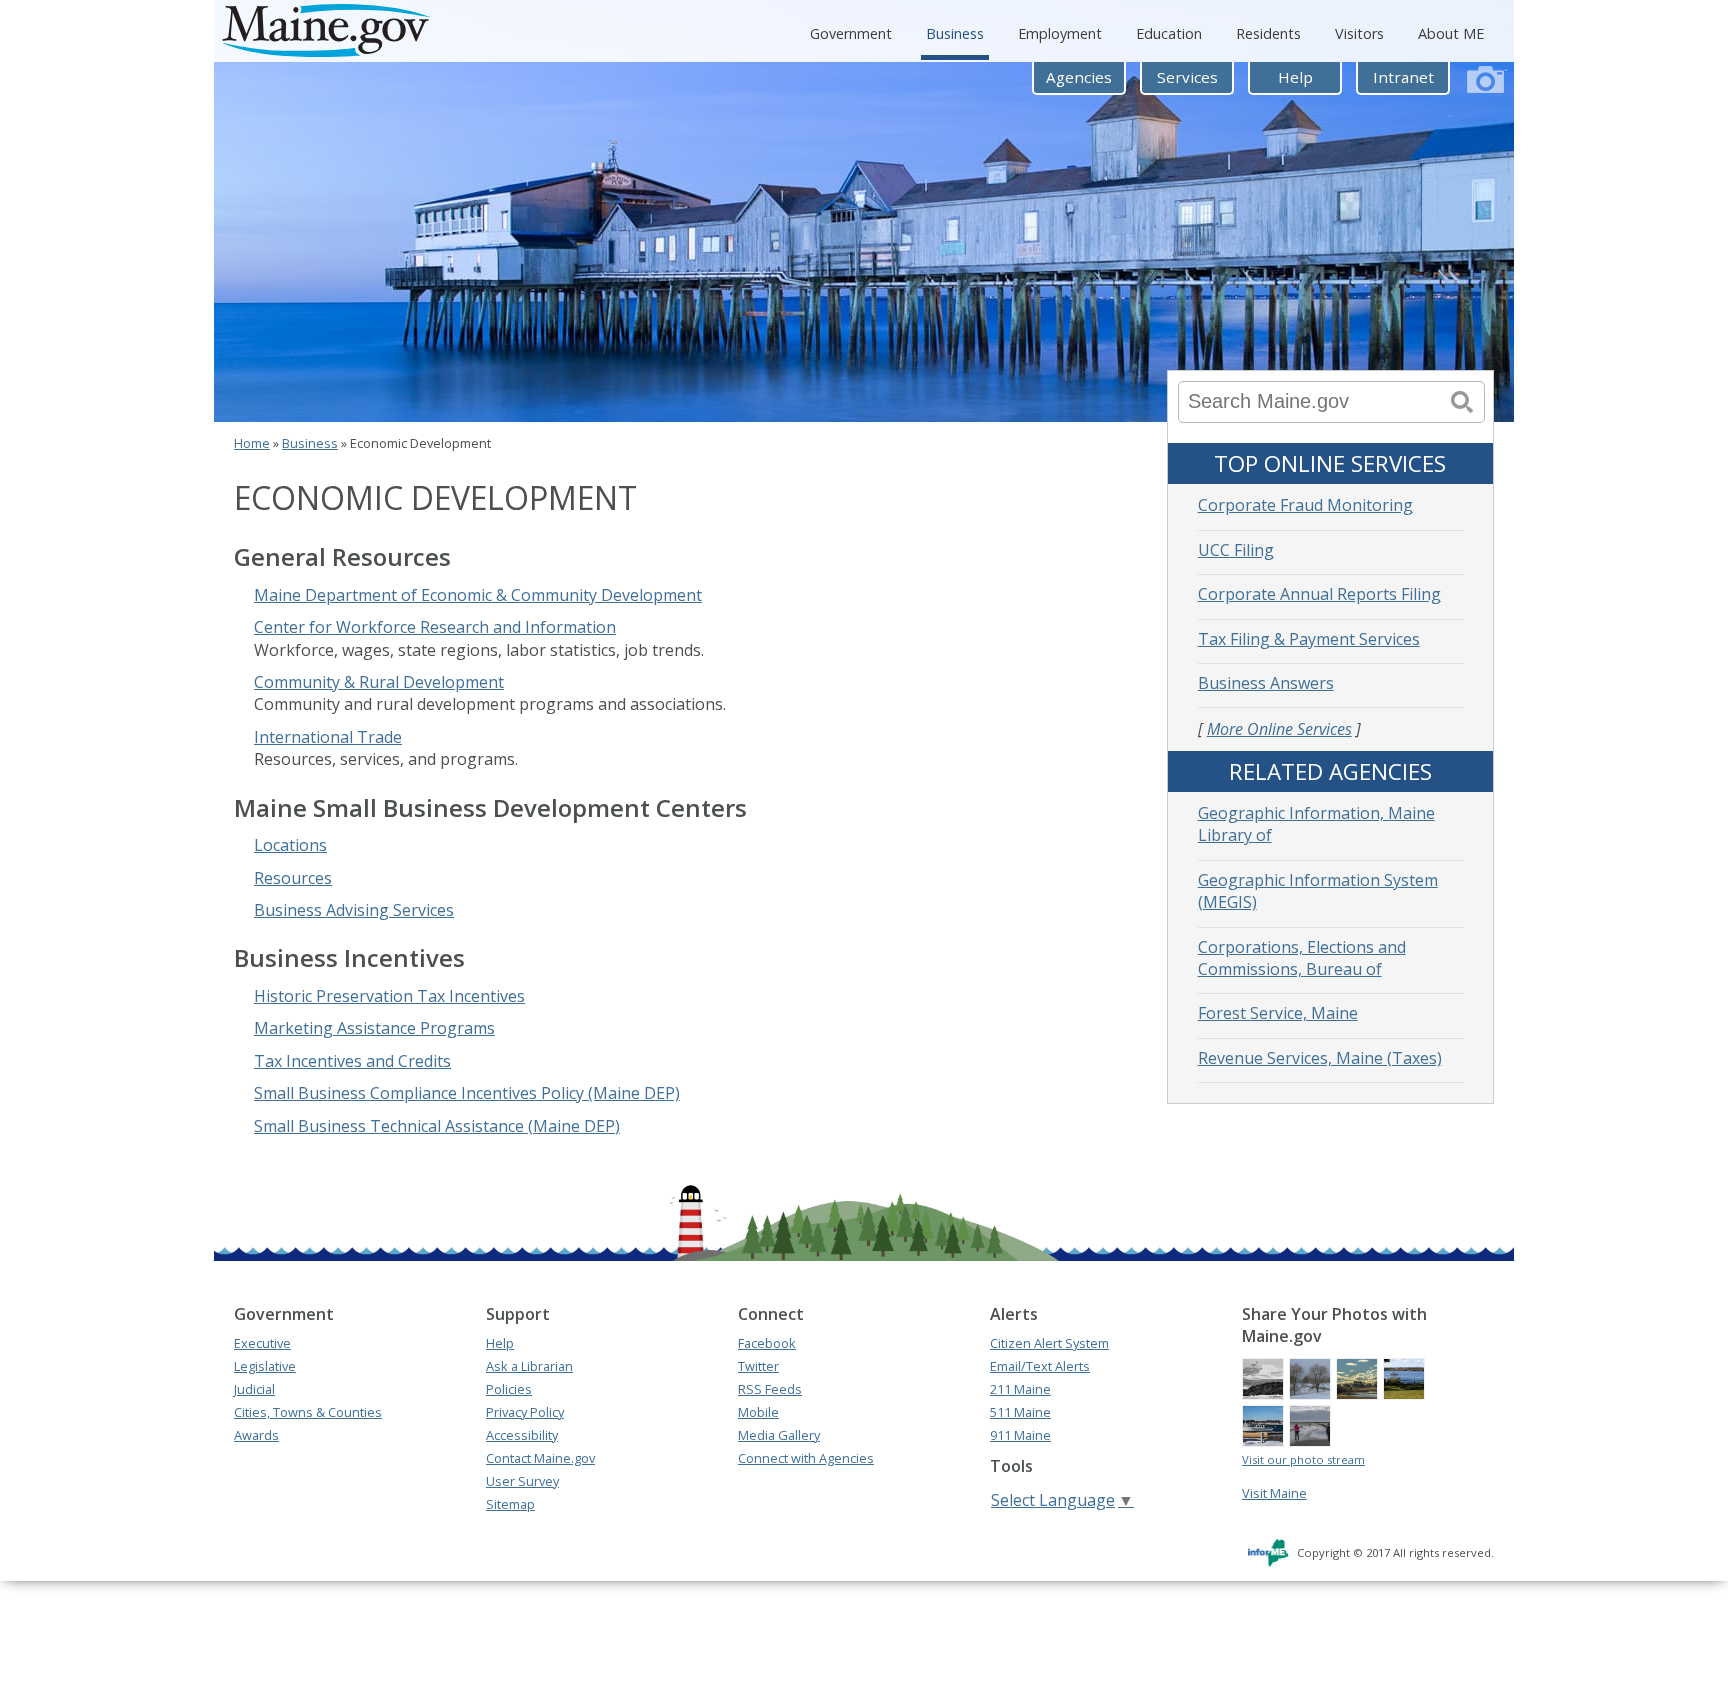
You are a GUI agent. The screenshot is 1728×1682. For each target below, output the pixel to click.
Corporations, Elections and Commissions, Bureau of (1302, 958)
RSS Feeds (770, 1389)
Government (851, 33)
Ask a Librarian (529, 1366)
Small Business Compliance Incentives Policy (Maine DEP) (467, 1093)
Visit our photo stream (1303, 1459)
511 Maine (1020, 1412)
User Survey (522, 1481)
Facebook (767, 1343)
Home (252, 443)
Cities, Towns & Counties (308, 1412)
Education (1169, 33)
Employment (1060, 33)
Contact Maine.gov (540, 1458)
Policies (509, 1389)
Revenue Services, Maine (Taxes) (1320, 1058)
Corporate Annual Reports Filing (1319, 594)
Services (1187, 77)
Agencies (1079, 77)
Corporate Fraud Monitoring (1305, 505)
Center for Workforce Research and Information (435, 627)
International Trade (328, 737)
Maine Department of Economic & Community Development (478, 595)
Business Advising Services (354, 910)
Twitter (758, 1366)
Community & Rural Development (379, 682)
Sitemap (510, 1504)
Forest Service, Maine (1278, 1013)
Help (1295, 77)
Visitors (1359, 33)
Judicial (254, 1389)
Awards (256, 1435)
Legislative (265, 1366)
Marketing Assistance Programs (374, 1028)
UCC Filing (1236, 550)
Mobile (758, 1412)
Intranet (1403, 77)
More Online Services (1279, 729)
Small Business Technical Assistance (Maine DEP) (437, 1126)
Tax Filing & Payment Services (1309, 639)
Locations (290, 845)
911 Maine (1020, 1435)
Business (955, 33)
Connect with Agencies (806, 1458)
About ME (1451, 33)
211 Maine (1020, 1389)
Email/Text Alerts (1040, 1366)
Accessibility (522, 1435)
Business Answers (1266, 683)
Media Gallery (779, 1435)
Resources (293, 878)
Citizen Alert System (1049, 1343)
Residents (1268, 33)
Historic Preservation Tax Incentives (389, 996)
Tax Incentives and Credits (352, 1061)
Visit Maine (1274, 1493)
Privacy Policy (525, 1412)
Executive (262, 1343)
